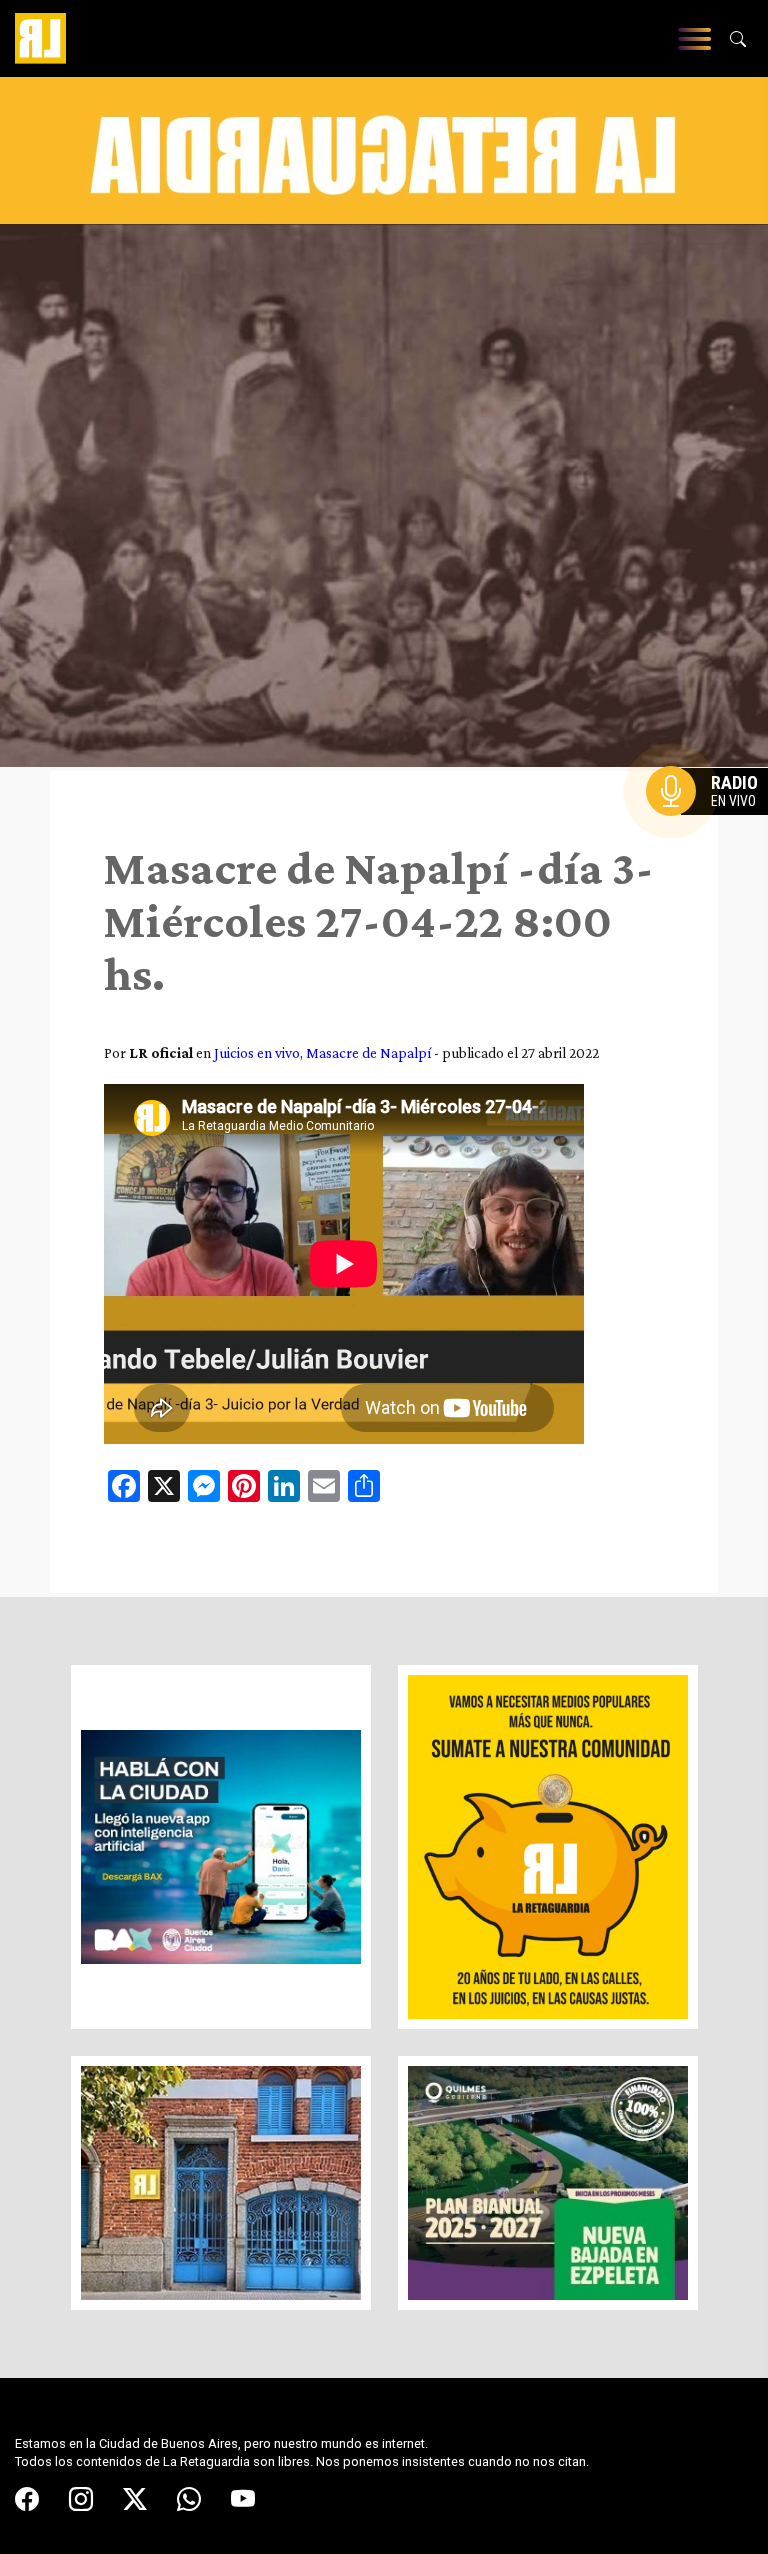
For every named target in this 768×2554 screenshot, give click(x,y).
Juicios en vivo (257, 1052)
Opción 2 (712, 831)
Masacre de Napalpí (368, 1052)
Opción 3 (712, 839)
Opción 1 (712, 823)
